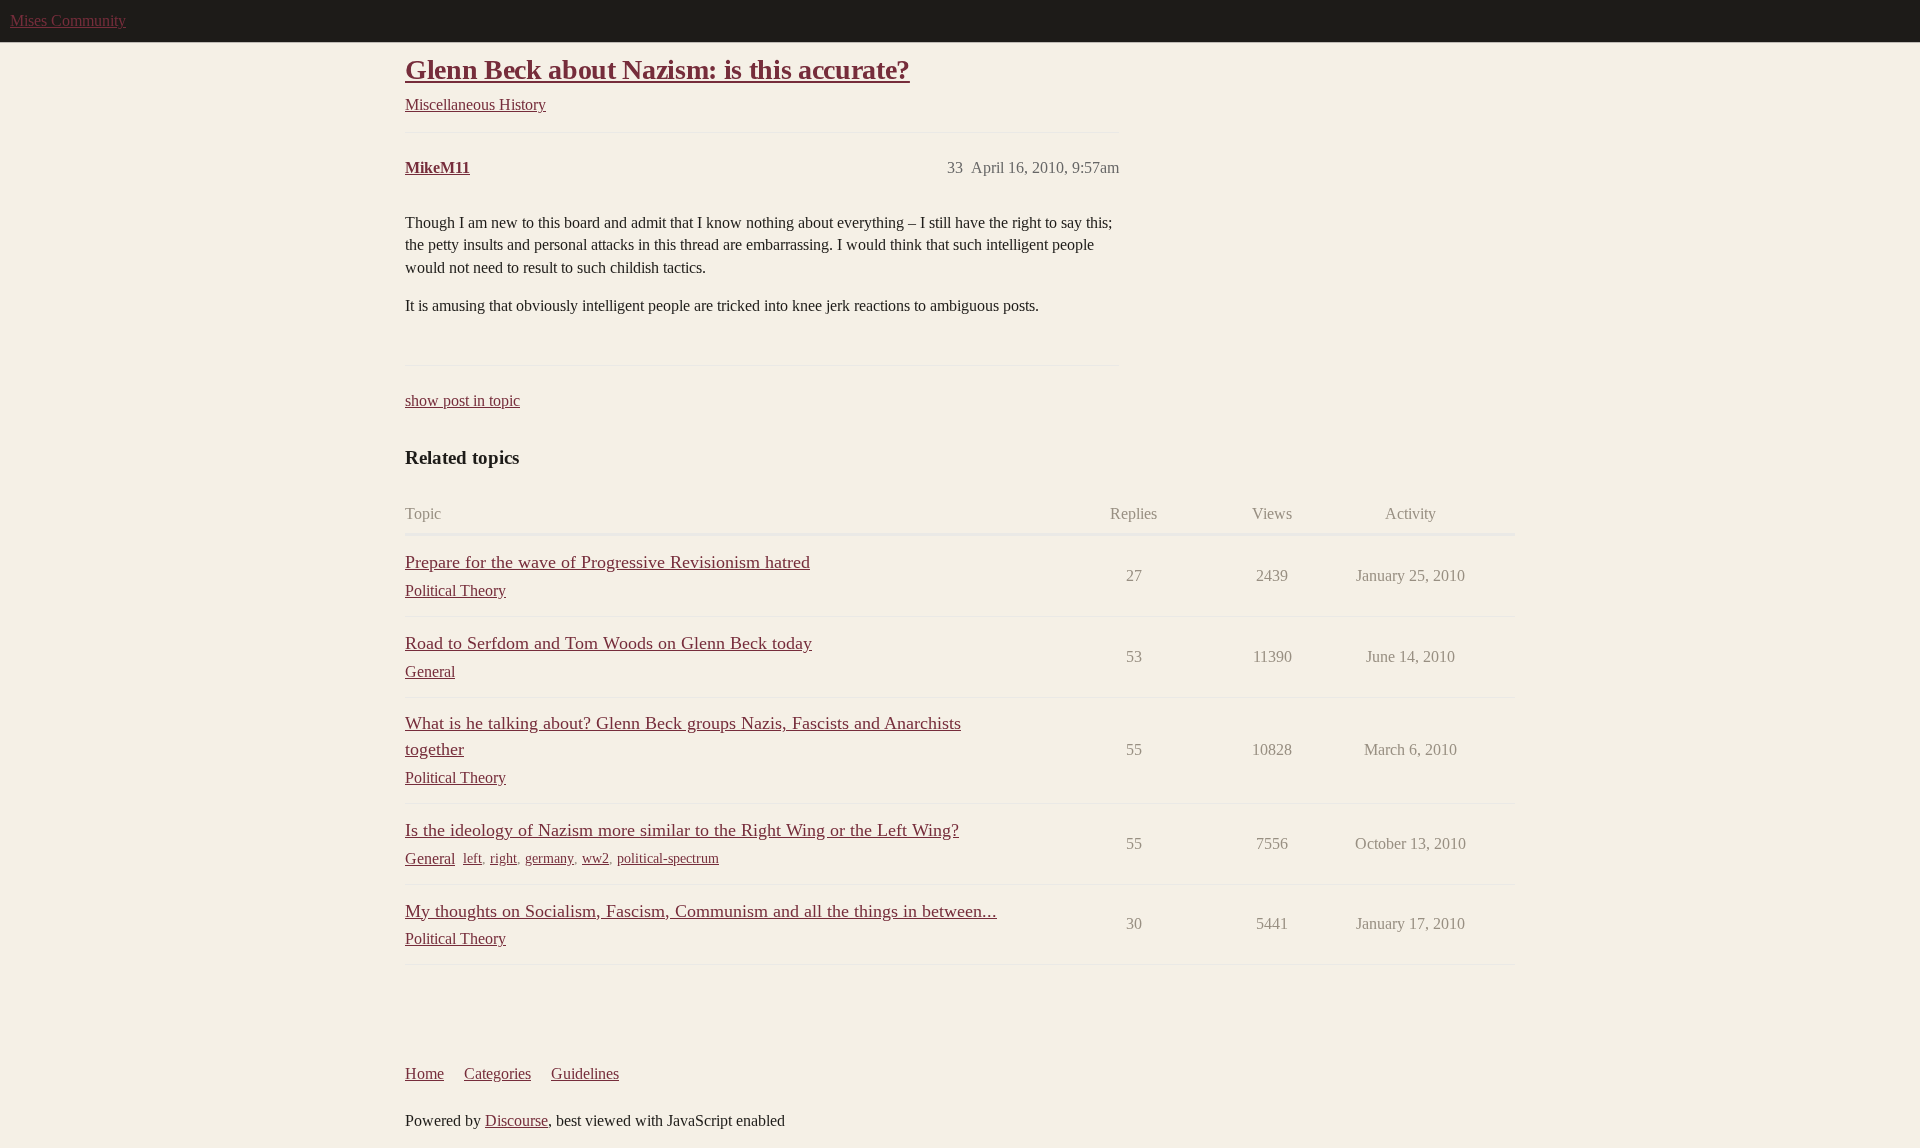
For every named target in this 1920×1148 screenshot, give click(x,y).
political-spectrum (668, 858)
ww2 (595, 858)
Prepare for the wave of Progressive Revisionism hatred (607, 562)
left (472, 858)
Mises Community (68, 20)
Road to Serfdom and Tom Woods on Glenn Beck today (608, 643)
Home (424, 1073)
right (503, 858)
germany (549, 858)
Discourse (516, 1120)
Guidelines (585, 1073)
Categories (497, 1073)
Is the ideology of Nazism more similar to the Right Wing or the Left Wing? (682, 830)
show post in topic (462, 400)
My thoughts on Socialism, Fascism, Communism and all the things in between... (701, 911)
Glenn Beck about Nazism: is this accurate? (657, 69)
